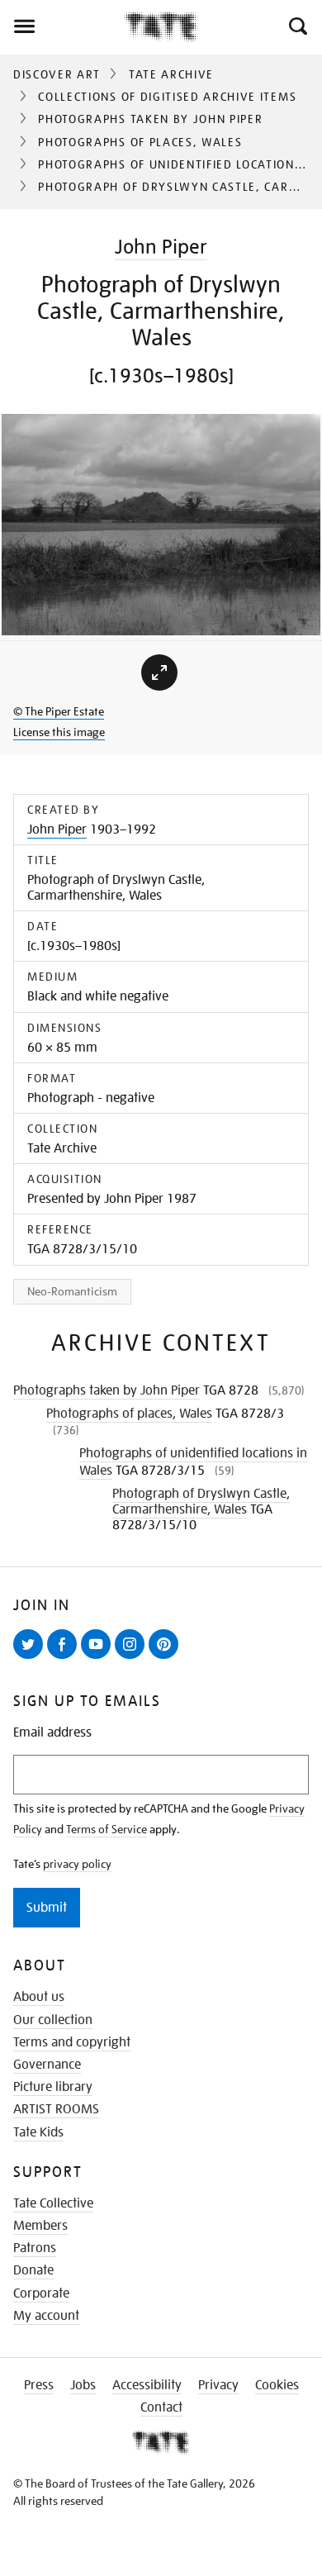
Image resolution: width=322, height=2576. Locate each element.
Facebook (65, 1658)
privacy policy (77, 1864)
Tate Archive (171, 74)
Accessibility (147, 2385)
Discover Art (57, 74)
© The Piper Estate (59, 711)
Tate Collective (53, 2203)
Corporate (41, 2293)
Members (40, 2226)
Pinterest (167, 1658)
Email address (52, 1733)
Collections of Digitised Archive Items (167, 97)
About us (39, 1997)
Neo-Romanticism (72, 1291)
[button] (297, 26)
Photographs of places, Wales (140, 142)
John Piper (161, 247)
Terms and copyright (72, 2042)
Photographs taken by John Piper (150, 119)
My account (46, 2316)
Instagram (133, 1658)
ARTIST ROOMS (56, 2109)
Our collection (53, 2020)
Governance (47, 2065)
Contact (161, 2407)
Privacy (218, 2385)
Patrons (35, 2248)
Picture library (53, 2087)
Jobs (83, 2385)
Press (39, 2385)
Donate (33, 2270)
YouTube (99, 1658)
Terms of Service (107, 1829)
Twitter (31, 1658)
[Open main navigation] (62, 26)
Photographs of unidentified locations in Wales (193, 1461)
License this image (59, 732)
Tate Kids (38, 2132)
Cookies (277, 2385)
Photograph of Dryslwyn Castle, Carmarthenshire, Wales (201, 1502)
